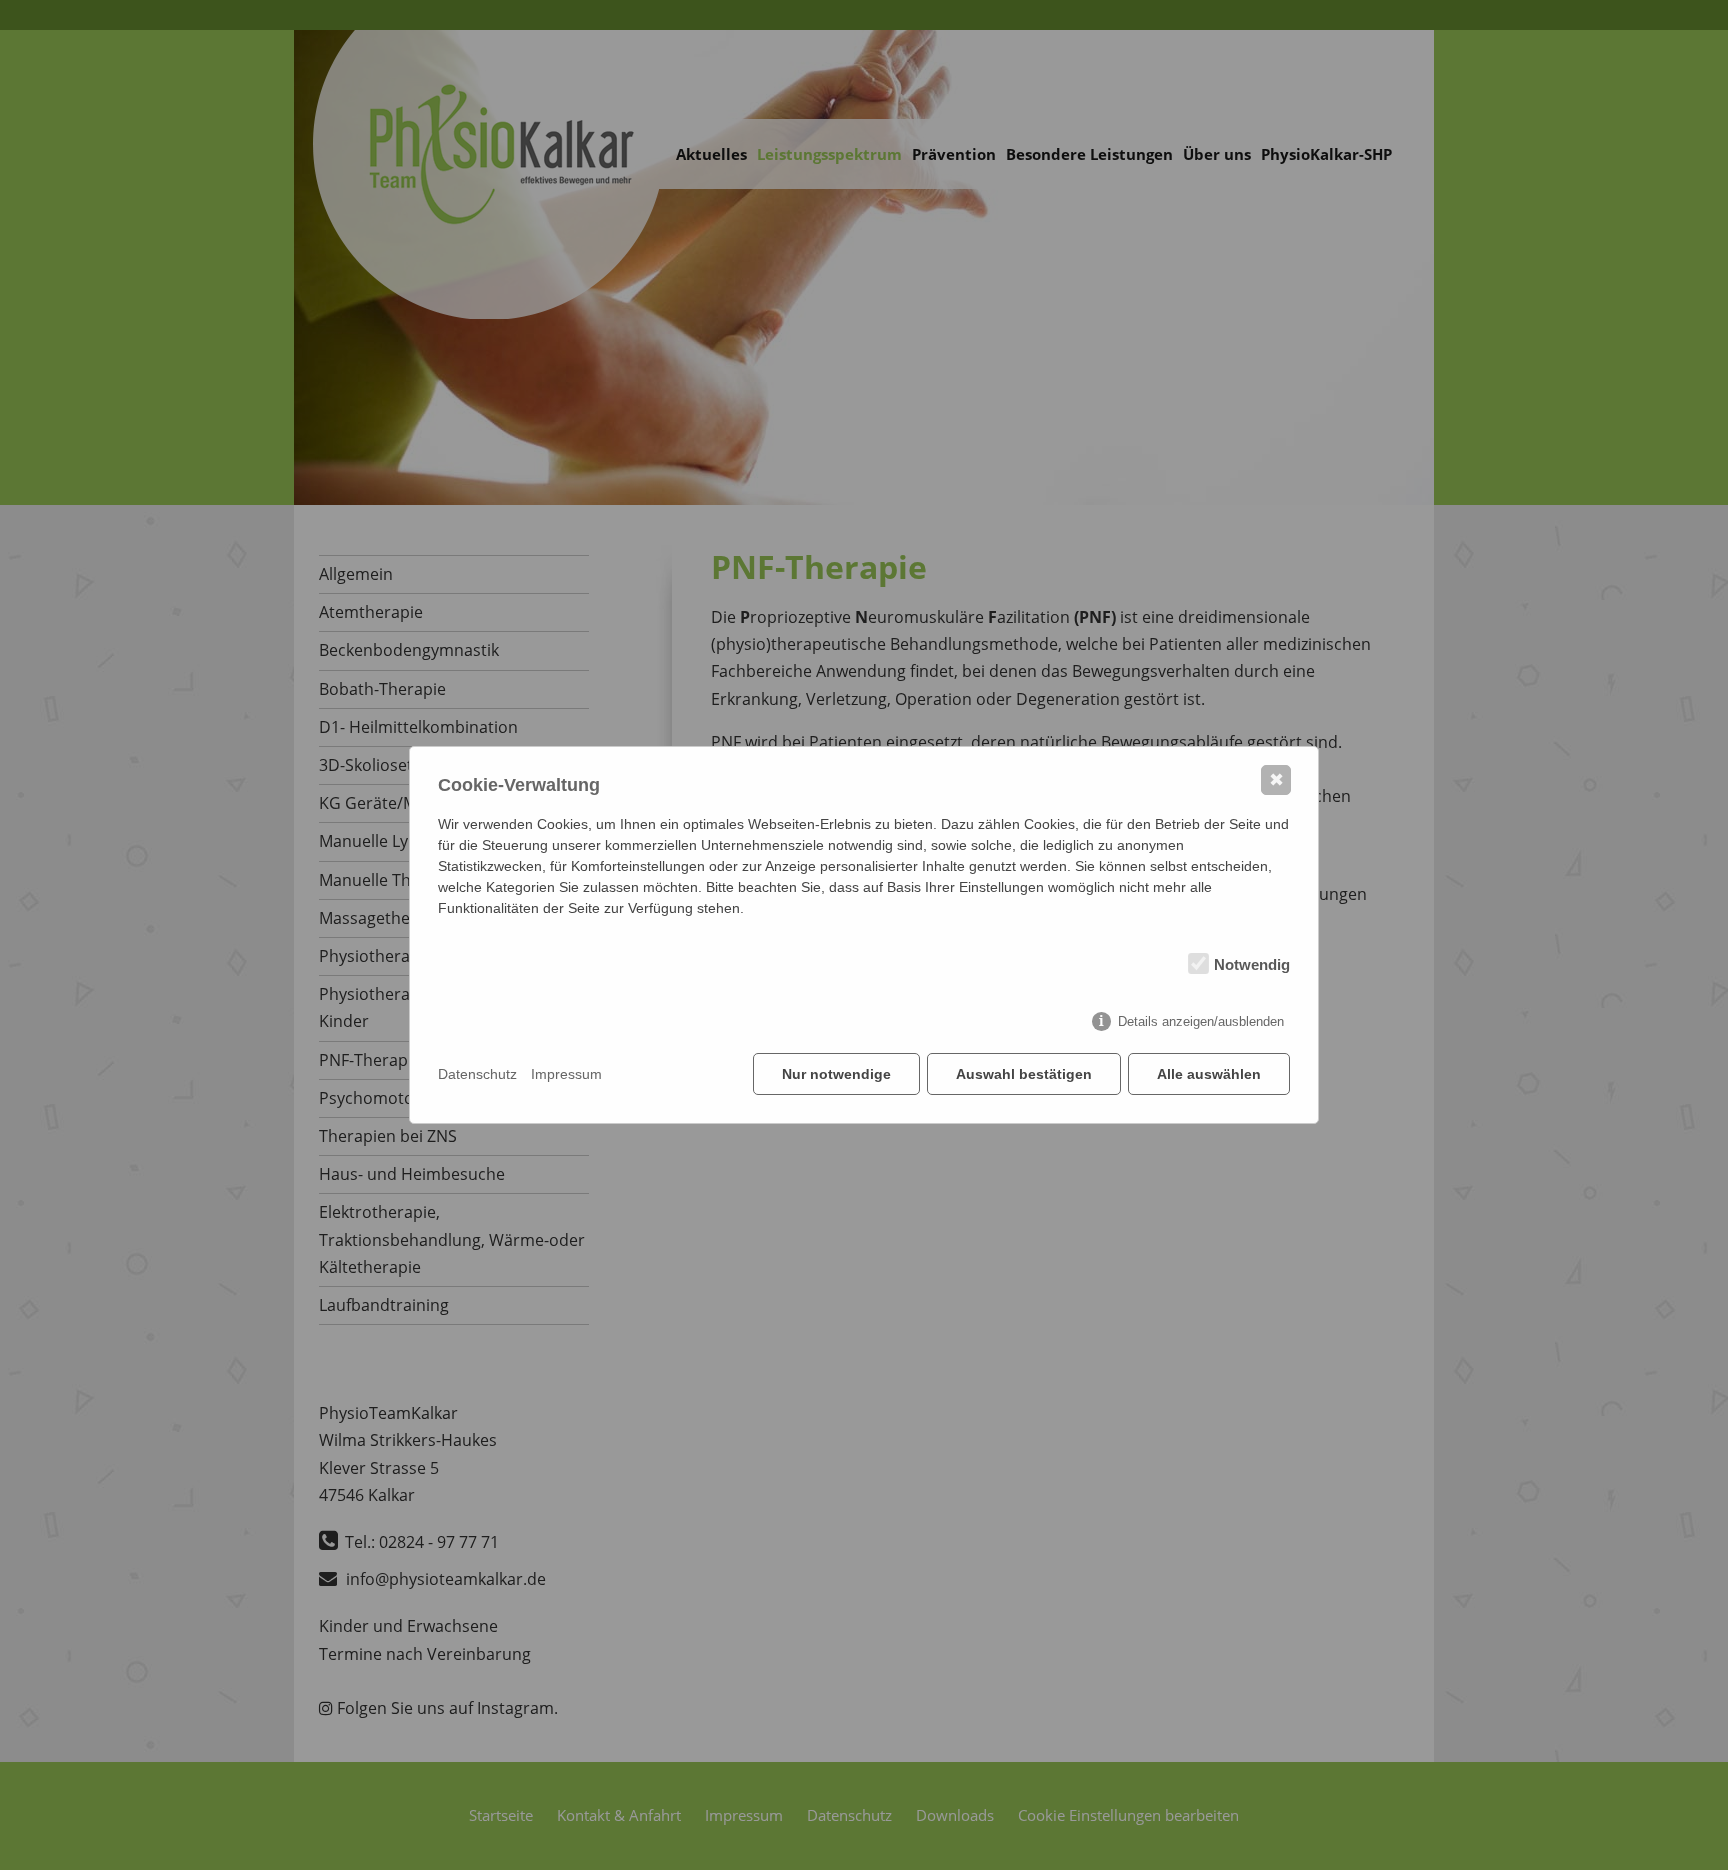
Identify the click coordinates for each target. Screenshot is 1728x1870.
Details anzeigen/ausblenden (1201, 1021)
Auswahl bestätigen (1024, 1074)
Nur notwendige (836, 1074)
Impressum (566, 1074)
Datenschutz (477, 1074)
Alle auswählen (1209, 1074)
